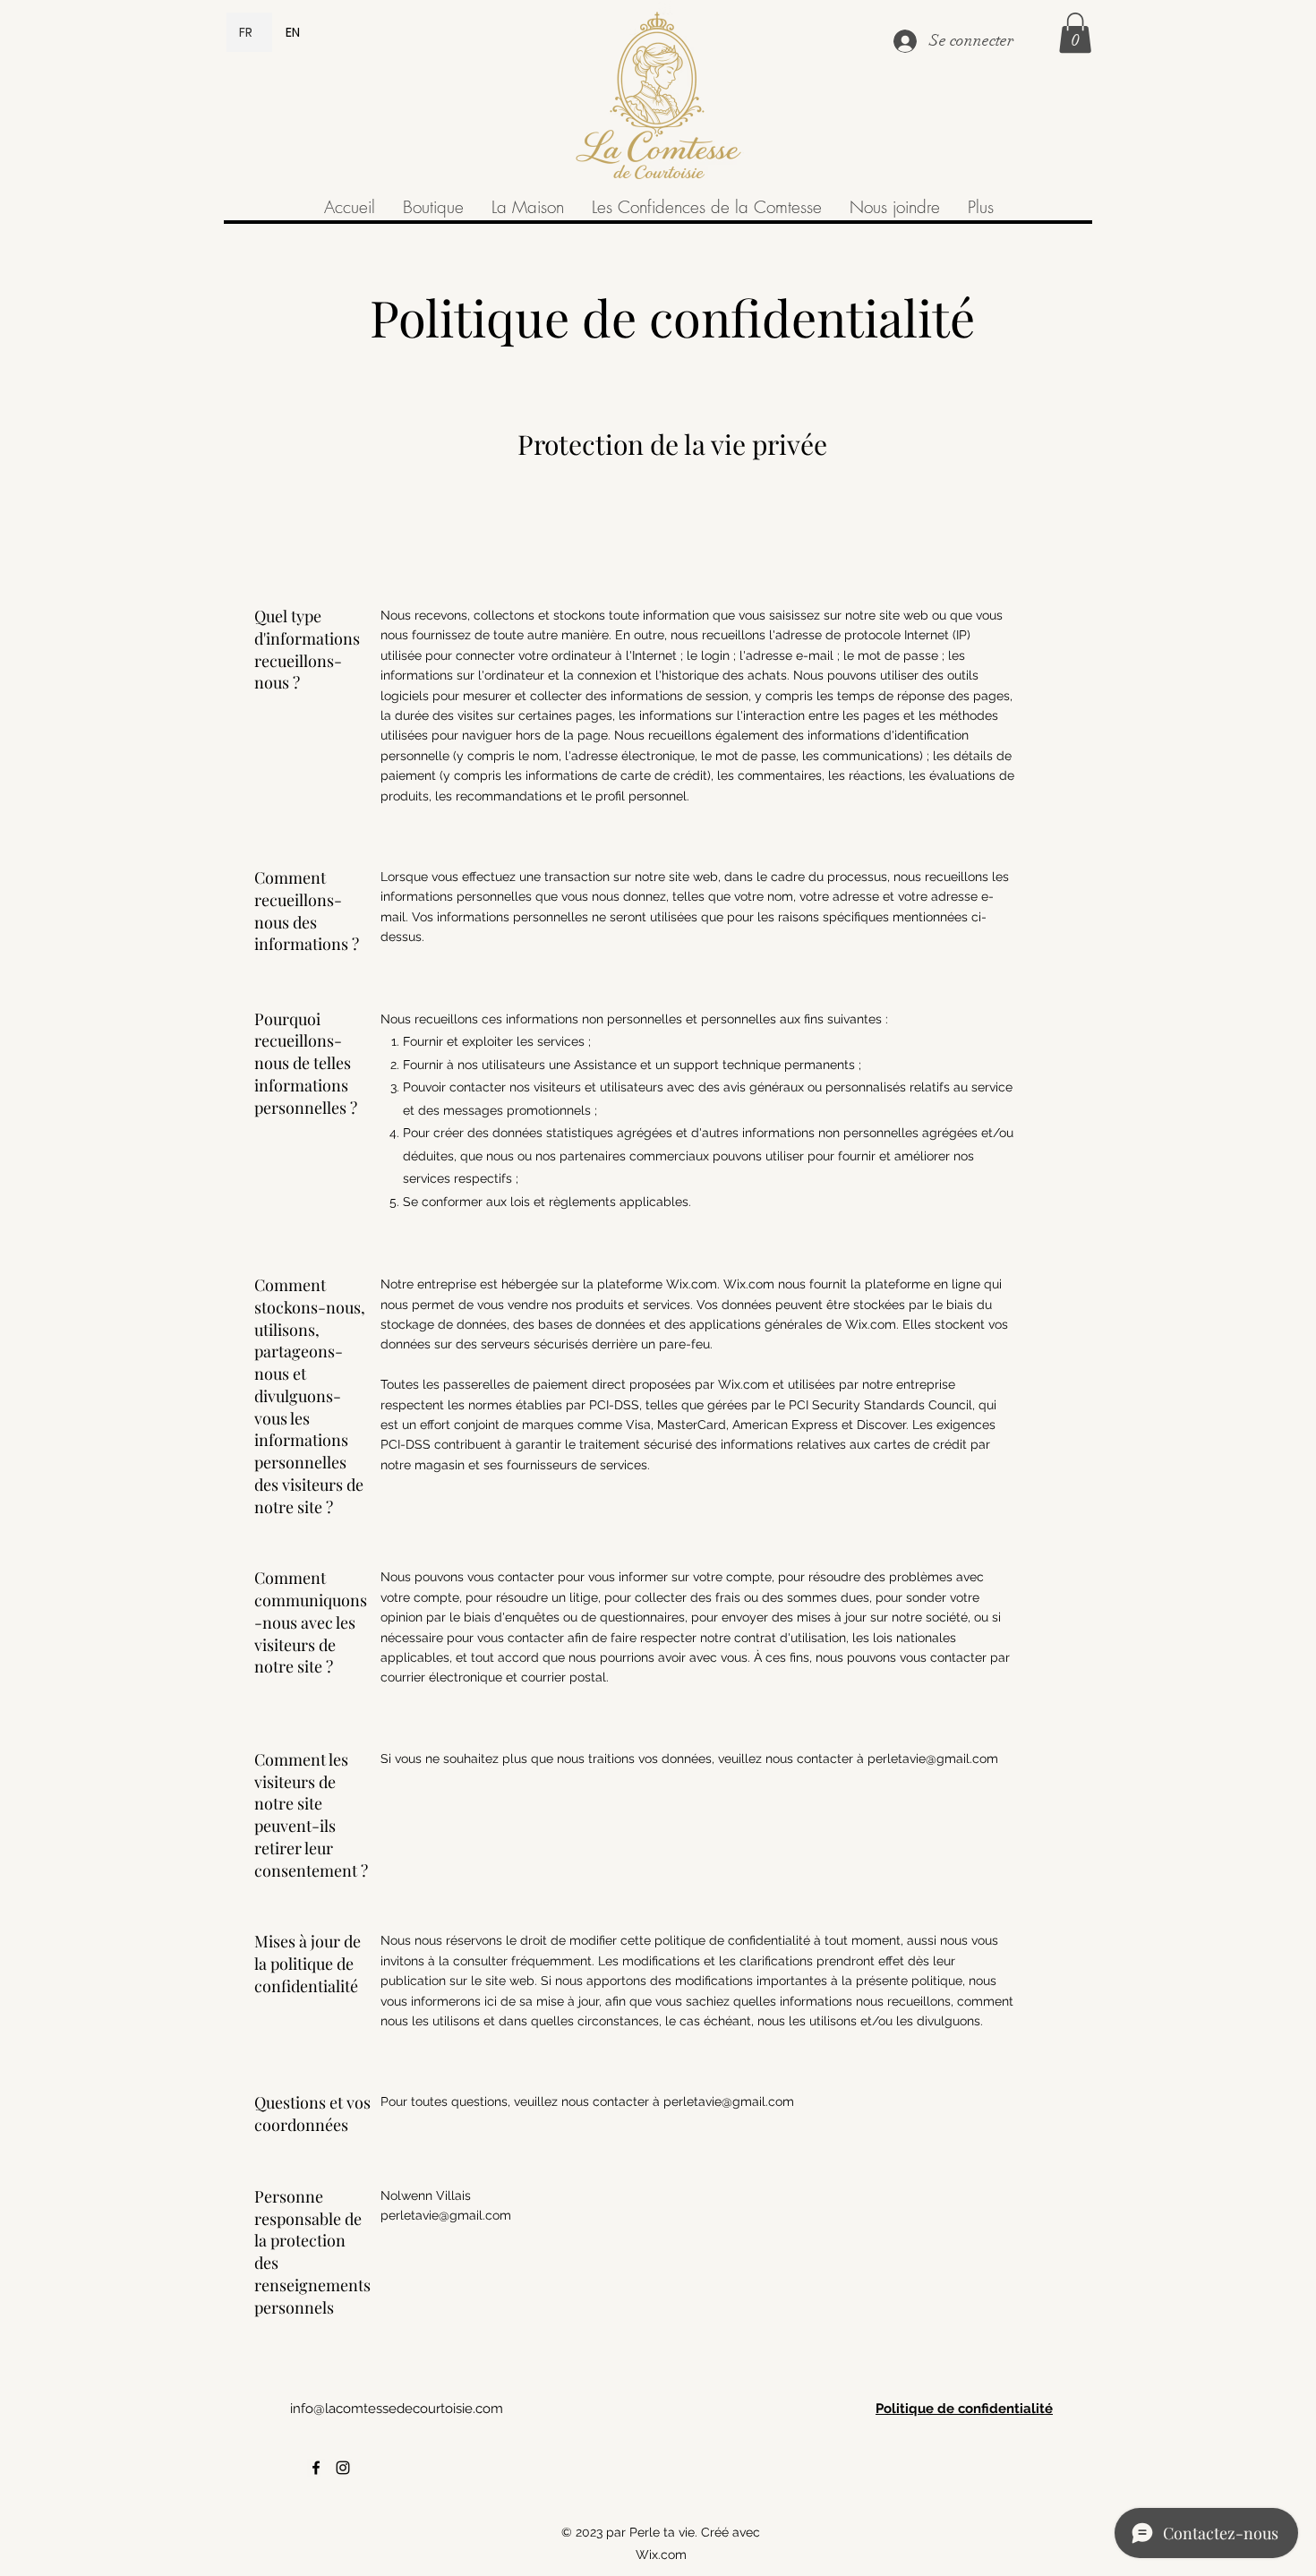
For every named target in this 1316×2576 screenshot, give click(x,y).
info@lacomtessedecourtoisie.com (397, 2409)
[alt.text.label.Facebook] (316, 2468)
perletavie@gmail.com (933, 1759)
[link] (1075, 33)
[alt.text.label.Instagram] (343, 2468)
